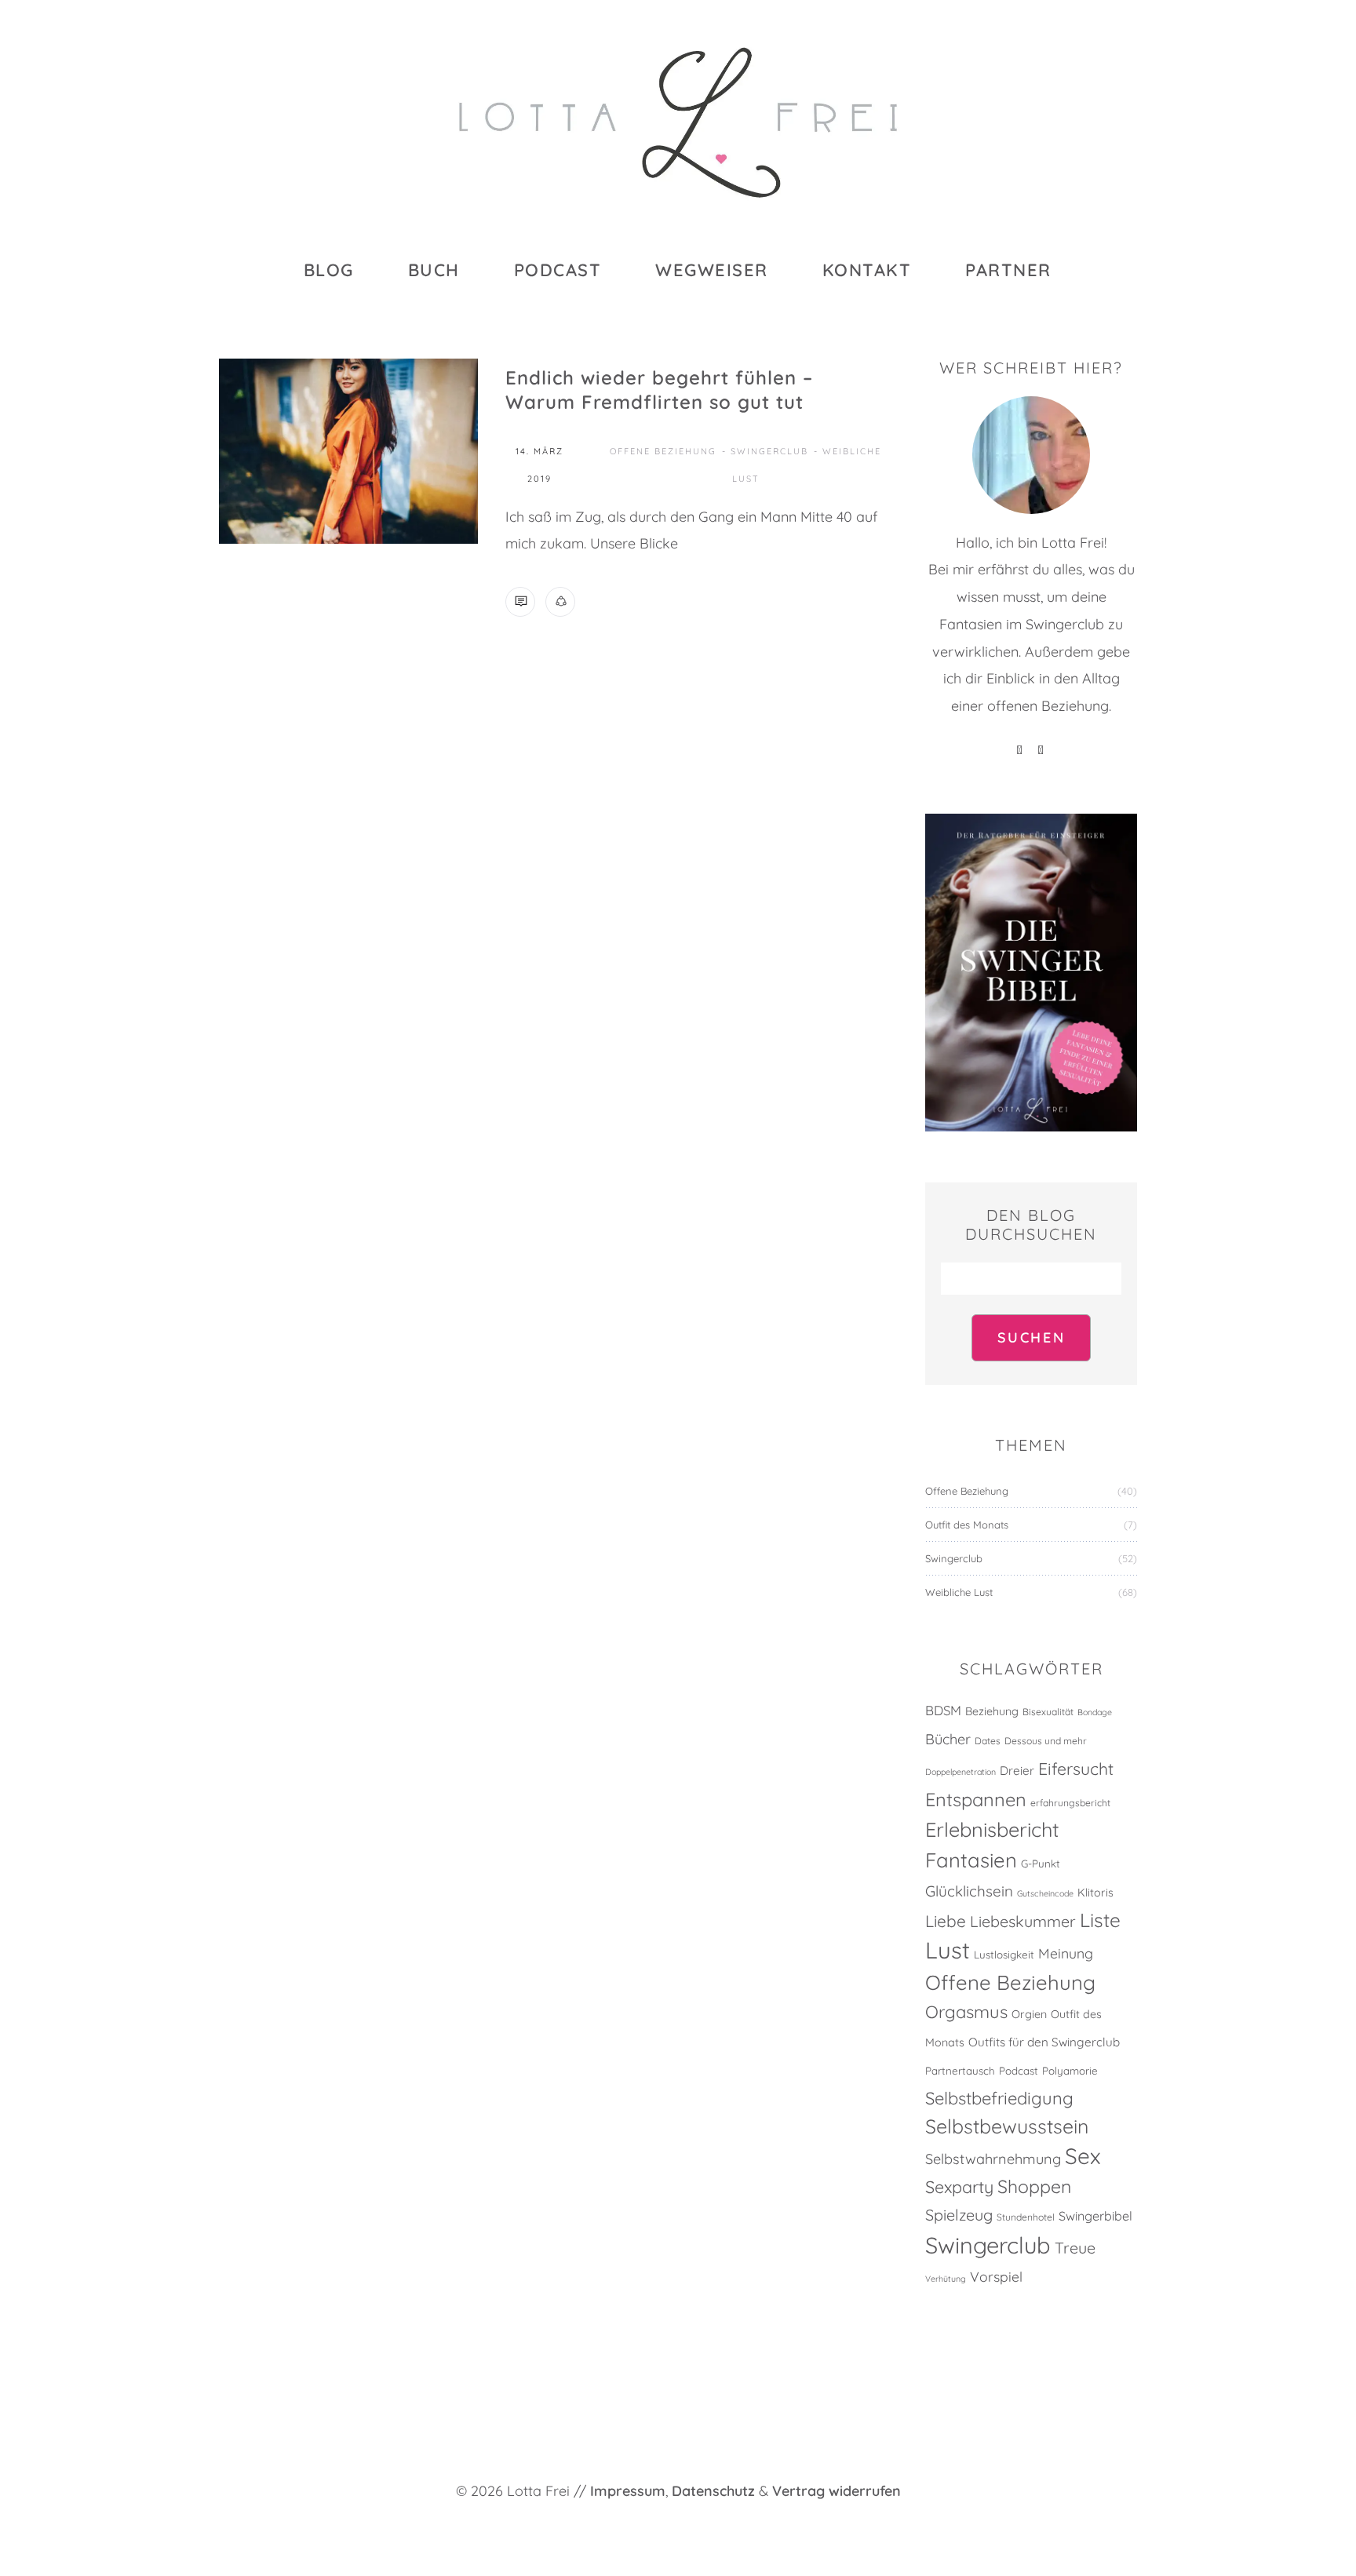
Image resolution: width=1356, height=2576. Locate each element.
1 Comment (520, 602)
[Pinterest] (1021, 751)
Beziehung (992, 1711)
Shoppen (1034, 2186)
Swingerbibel (1095, 2216)
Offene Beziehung (663, 451)
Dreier (1017, 1771)
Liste (1100, 1920)
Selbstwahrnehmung (993, 2159)
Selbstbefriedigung (999, 2098)
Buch (434, 270)
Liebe (946, 1921)
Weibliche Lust (959, 1592)
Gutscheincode (1045, 1893)
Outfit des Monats (967, 1525)
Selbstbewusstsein (1007, 2126)
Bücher (948, 1739)
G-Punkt (1041, 1864)
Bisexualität (1048, 1712)
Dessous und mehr (1046, 1741)
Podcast (558, 270)
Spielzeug (959, 2215)
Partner (1008, 270)
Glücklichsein (969, 1891)
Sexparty (959, 2186)
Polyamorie (1070, 2071)
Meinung (1066, 1953)
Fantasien (971, 1860)
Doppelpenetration (960, 1772)
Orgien (1029, 2014)
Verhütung (946, 2279)
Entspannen (976, 1799)
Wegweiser (712, 270)
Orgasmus (966, 2012)
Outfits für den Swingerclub (1044, 2042)
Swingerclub (769, 451)
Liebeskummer (1023, 1921)
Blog (329, 270)
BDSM (943, 1710)
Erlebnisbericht (992, 1829)
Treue (1075, 2248)
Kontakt (867, 270)
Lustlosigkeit (1004, 1955)
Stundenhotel (1026, 2217)
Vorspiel (996, 2276)
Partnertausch (960, 2071)
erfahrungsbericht (1070, 1803)
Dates (988, 1741)
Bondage (1095, 1712)
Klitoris (1095, 1893)
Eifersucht (1076, 1769)
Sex (1083, 2156)
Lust (948, 1950)
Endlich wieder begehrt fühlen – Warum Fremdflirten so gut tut (659, 390)
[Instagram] (1042, 751)
